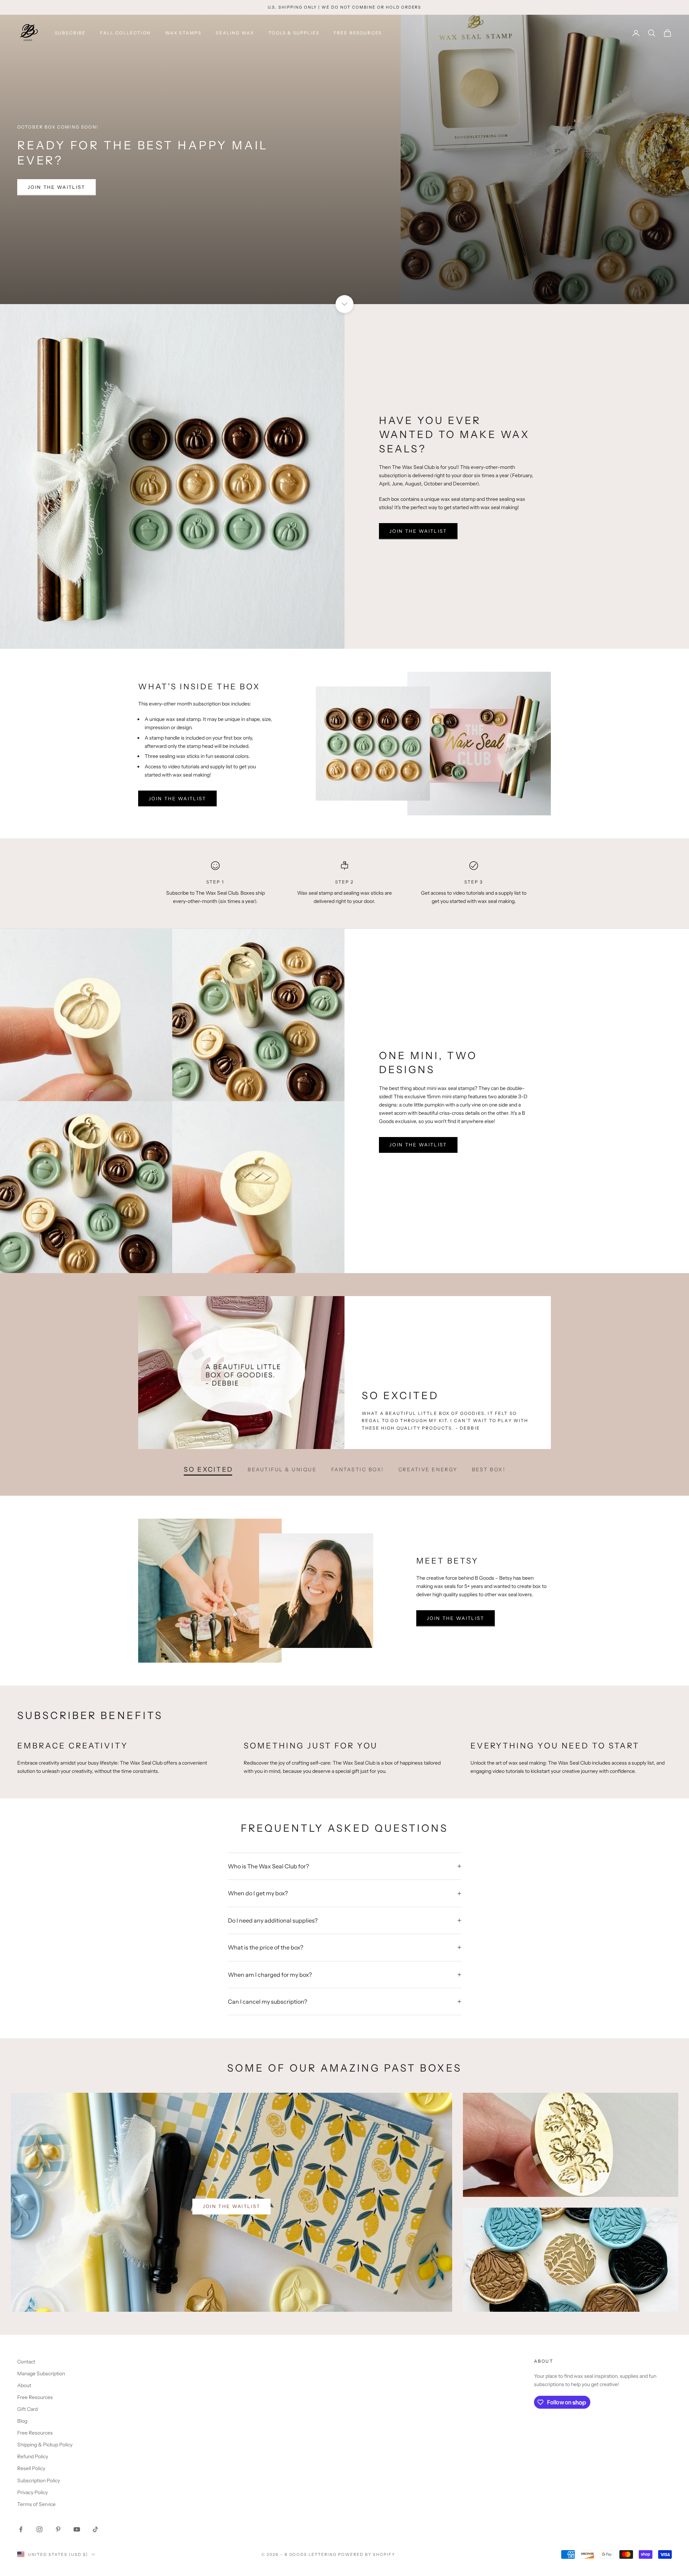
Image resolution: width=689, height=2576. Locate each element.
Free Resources (358, 33)
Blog (22, 2421)
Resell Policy (31, 2468)
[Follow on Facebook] (21, 2529)
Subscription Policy (39, 2480)
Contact (26, 2362)
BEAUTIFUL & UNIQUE (282, 1469)
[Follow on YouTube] (77, 2529)
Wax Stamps (183, 33)
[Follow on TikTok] (95, 2529)
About (24, 2385)
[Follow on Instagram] (39, 2529)
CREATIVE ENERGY (428, 1469)
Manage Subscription (41, 2374)
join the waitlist (57, 187)
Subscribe (70, 33)
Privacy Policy (32, 2492)
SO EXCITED (208, 1469)
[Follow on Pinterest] (58, 2529)
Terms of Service (36, 2504)
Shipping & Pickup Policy (45, 2445)
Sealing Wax (235, 33)
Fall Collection (125, 33)
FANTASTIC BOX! (358, 1469)
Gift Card (27, 2409)
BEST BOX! (489, 1469)
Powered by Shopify (367, 2554)
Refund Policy (33, 2456)
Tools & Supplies (294, 33)
